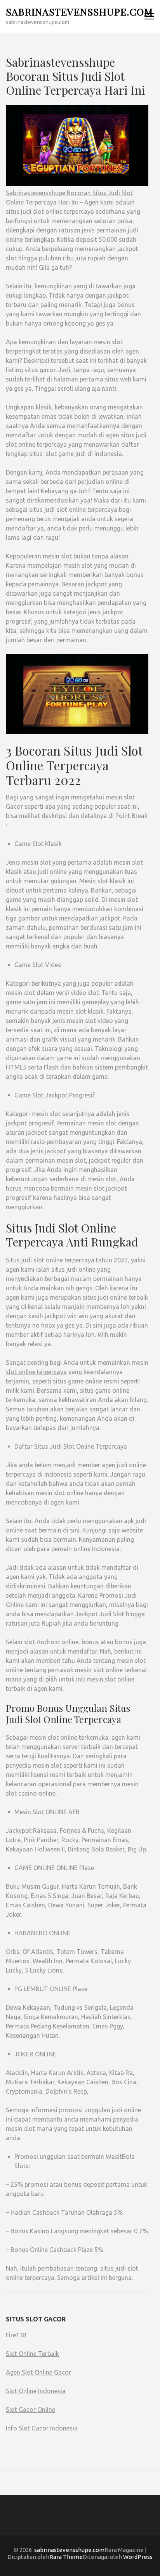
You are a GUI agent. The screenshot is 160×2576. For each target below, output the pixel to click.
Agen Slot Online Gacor (38, 2372)
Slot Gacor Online (30, 2410)
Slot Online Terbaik (32, 2354)
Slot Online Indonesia (36, 2391)
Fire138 (16, 2335)
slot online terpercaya (36, 1372)
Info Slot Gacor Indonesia (42, 2428)
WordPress (138, 2557)
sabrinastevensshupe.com (79, 11)
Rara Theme (66, 2557)
